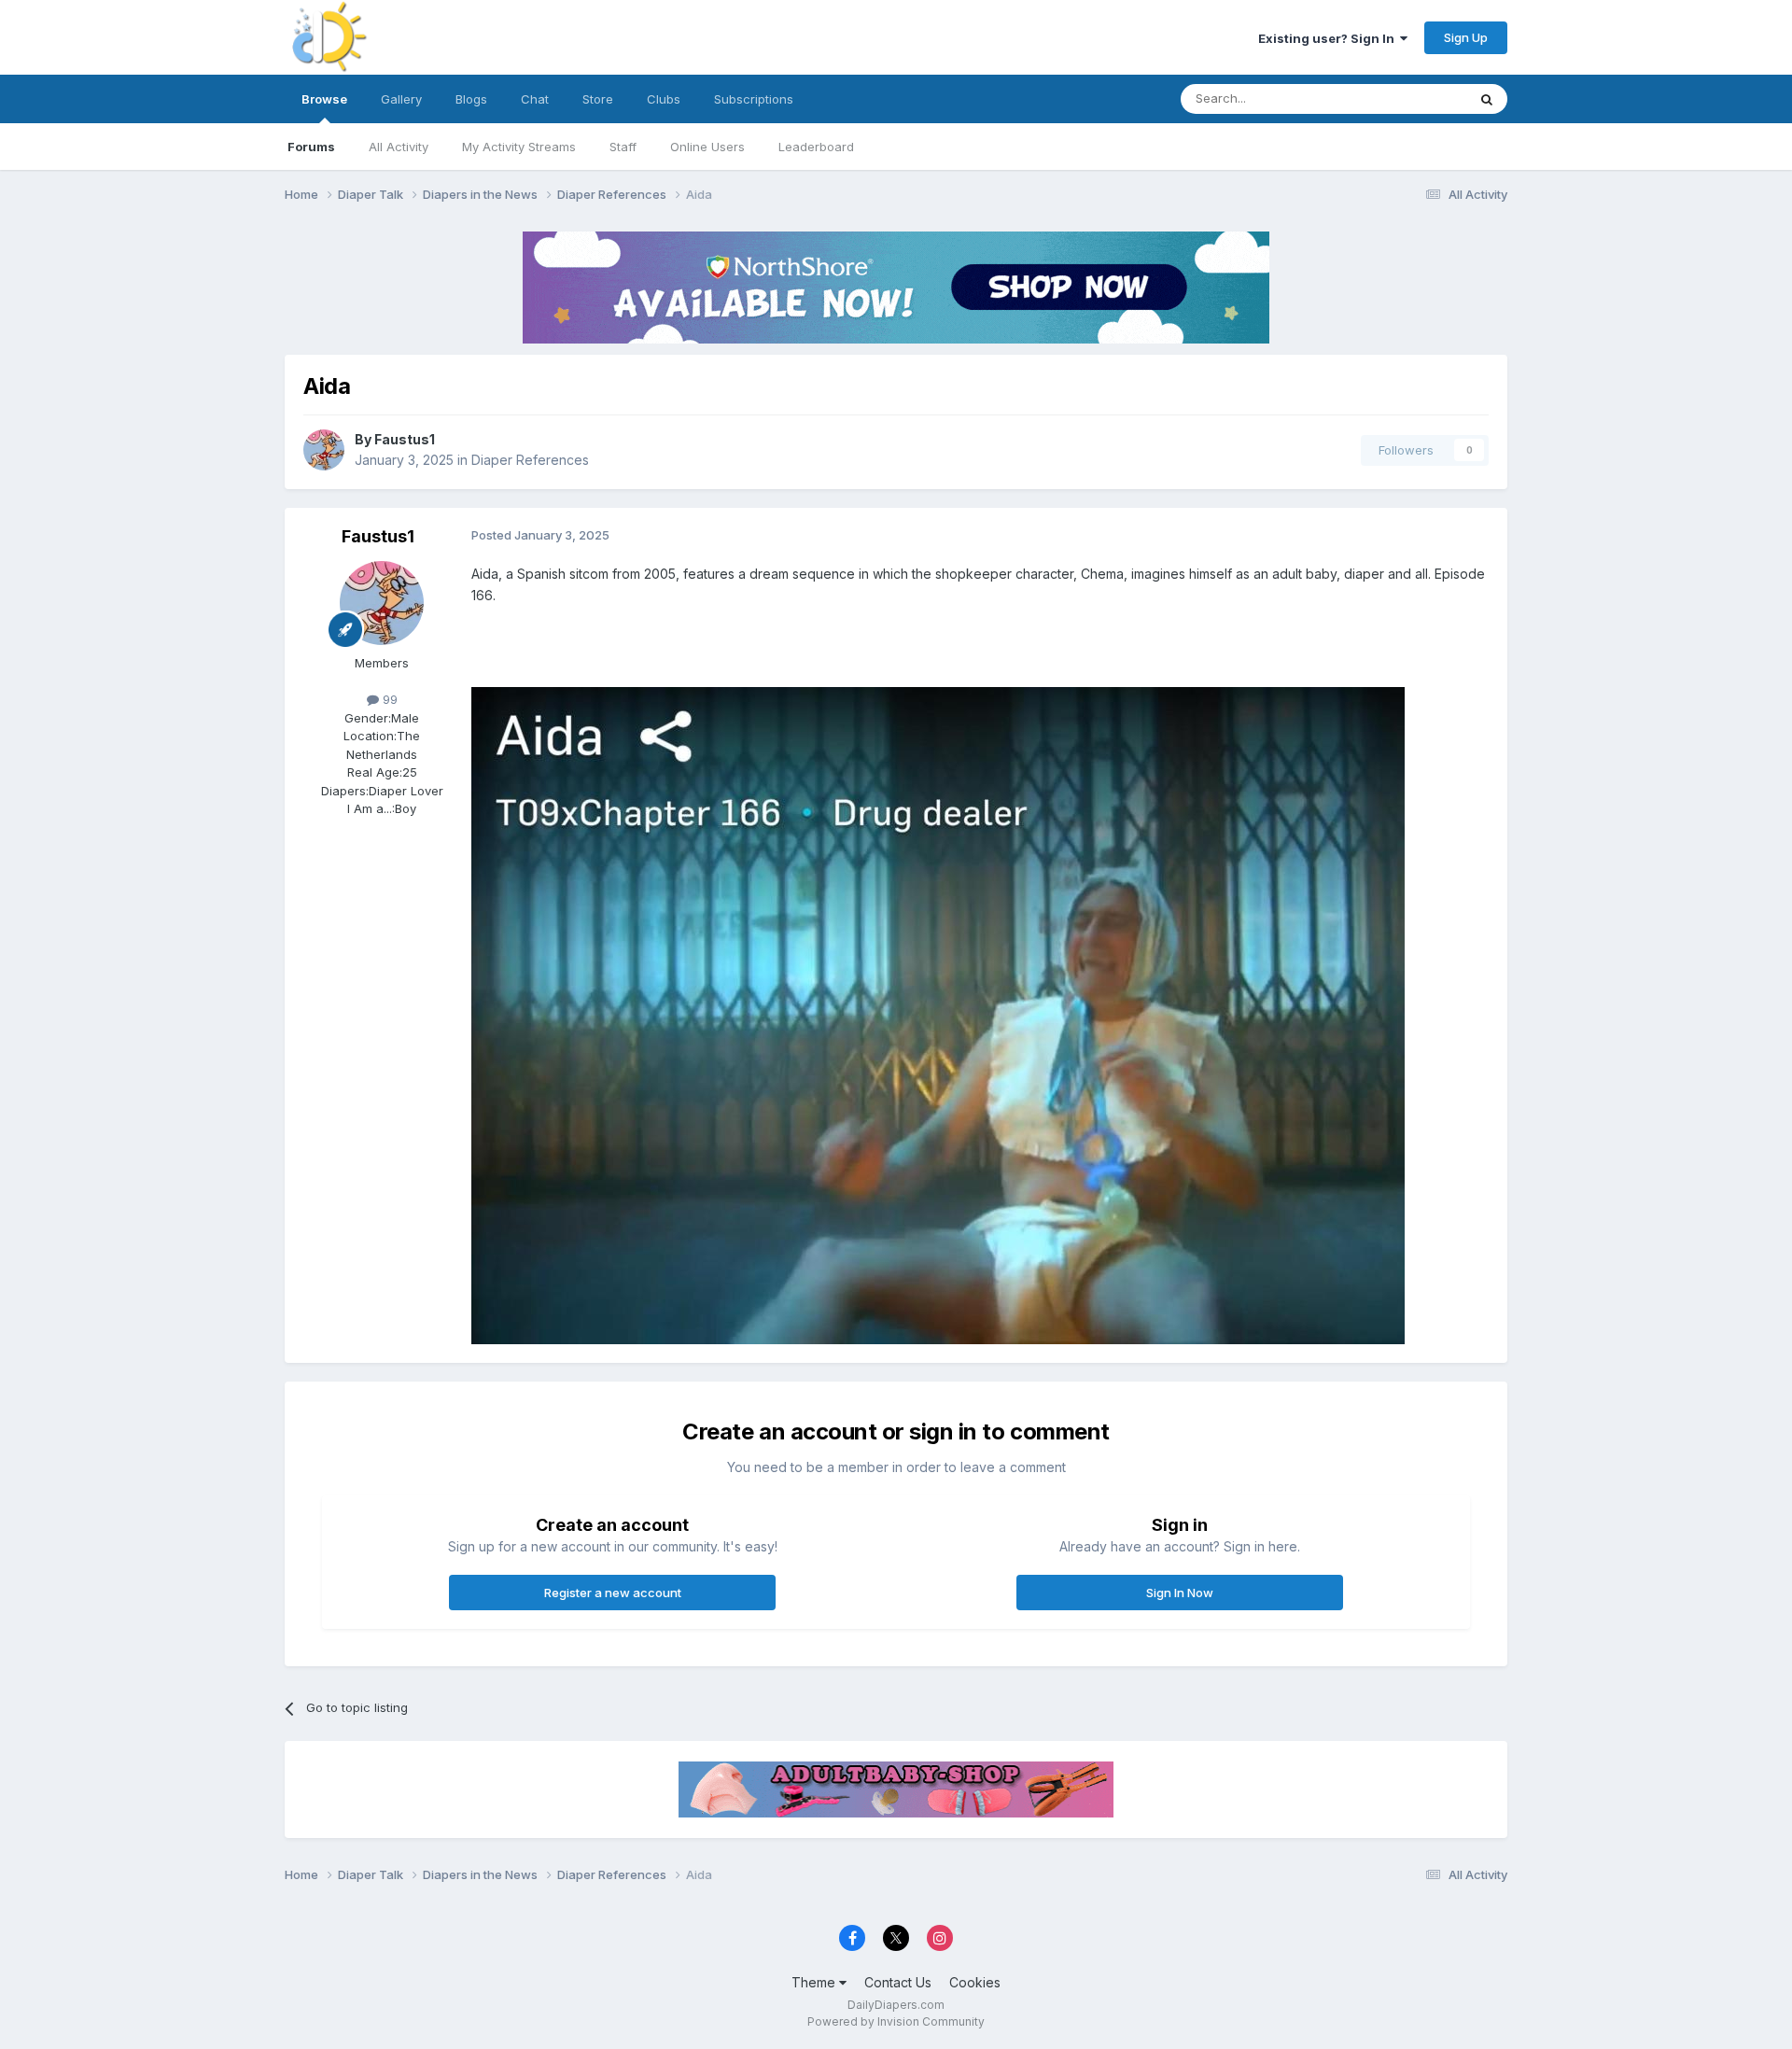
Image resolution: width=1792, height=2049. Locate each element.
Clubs (664, 99)
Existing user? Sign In (1329, 38)
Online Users (707, 147)
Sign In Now (1180, 1593)
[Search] (1487, 99)
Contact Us (898, 1982)
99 (388, 699)
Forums (311, 147)
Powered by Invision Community (896, 2021)
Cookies (975, 1982)
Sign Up (1466, 37)
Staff (623, 147)
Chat (535, 99)
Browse (324, 99)
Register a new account (613, 1593)
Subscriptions (754, 99)
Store (598, 99)
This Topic (1412, 98)
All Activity (399, 147)
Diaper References (530, 460)
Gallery (401, 99)
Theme (815, 1982)
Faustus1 (405, 439)
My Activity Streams (519, 147)
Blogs (471, 99)
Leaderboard (816, 147)
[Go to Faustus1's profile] (324, 450)
